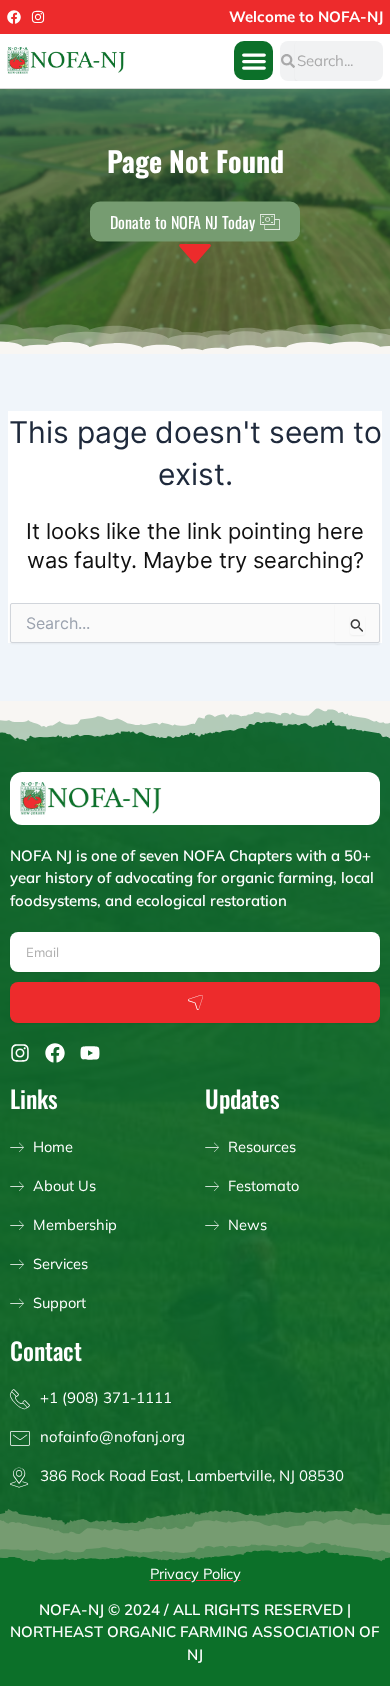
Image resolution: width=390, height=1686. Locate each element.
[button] (253, 60)
